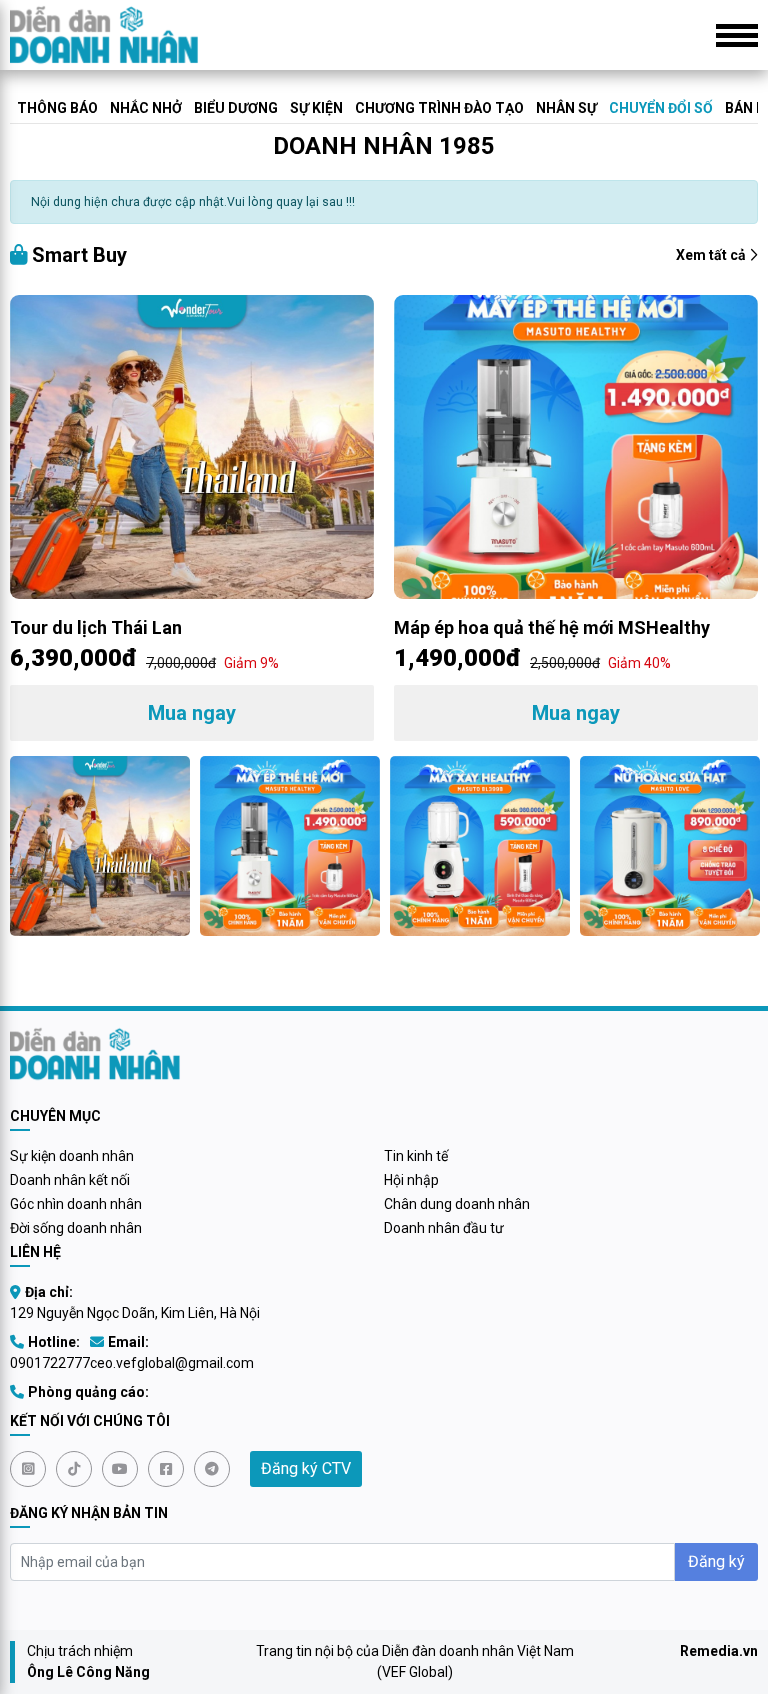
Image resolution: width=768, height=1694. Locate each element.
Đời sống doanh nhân (76, 1228)
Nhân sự (566, 108)
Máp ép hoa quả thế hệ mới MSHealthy (552, 627)
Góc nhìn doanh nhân (76, 1204)
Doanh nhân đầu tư (444, 1228)
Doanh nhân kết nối (70, 1180)
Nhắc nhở (146, 108)
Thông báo (57, 108)
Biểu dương (236, 108)
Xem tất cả (712, 255)
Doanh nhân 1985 (384, 146)
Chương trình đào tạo (439, 108)
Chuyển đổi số (661, 108)
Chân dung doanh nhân (457, 1204)
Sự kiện (316, 108)
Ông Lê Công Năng (88, 1672)
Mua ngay (192, 713)
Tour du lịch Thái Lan (96, 627)
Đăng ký (716, 1561)
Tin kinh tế (416, 1156)
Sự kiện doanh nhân (72, 1156)
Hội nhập (411, 1180)
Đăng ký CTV (306, 1468)
